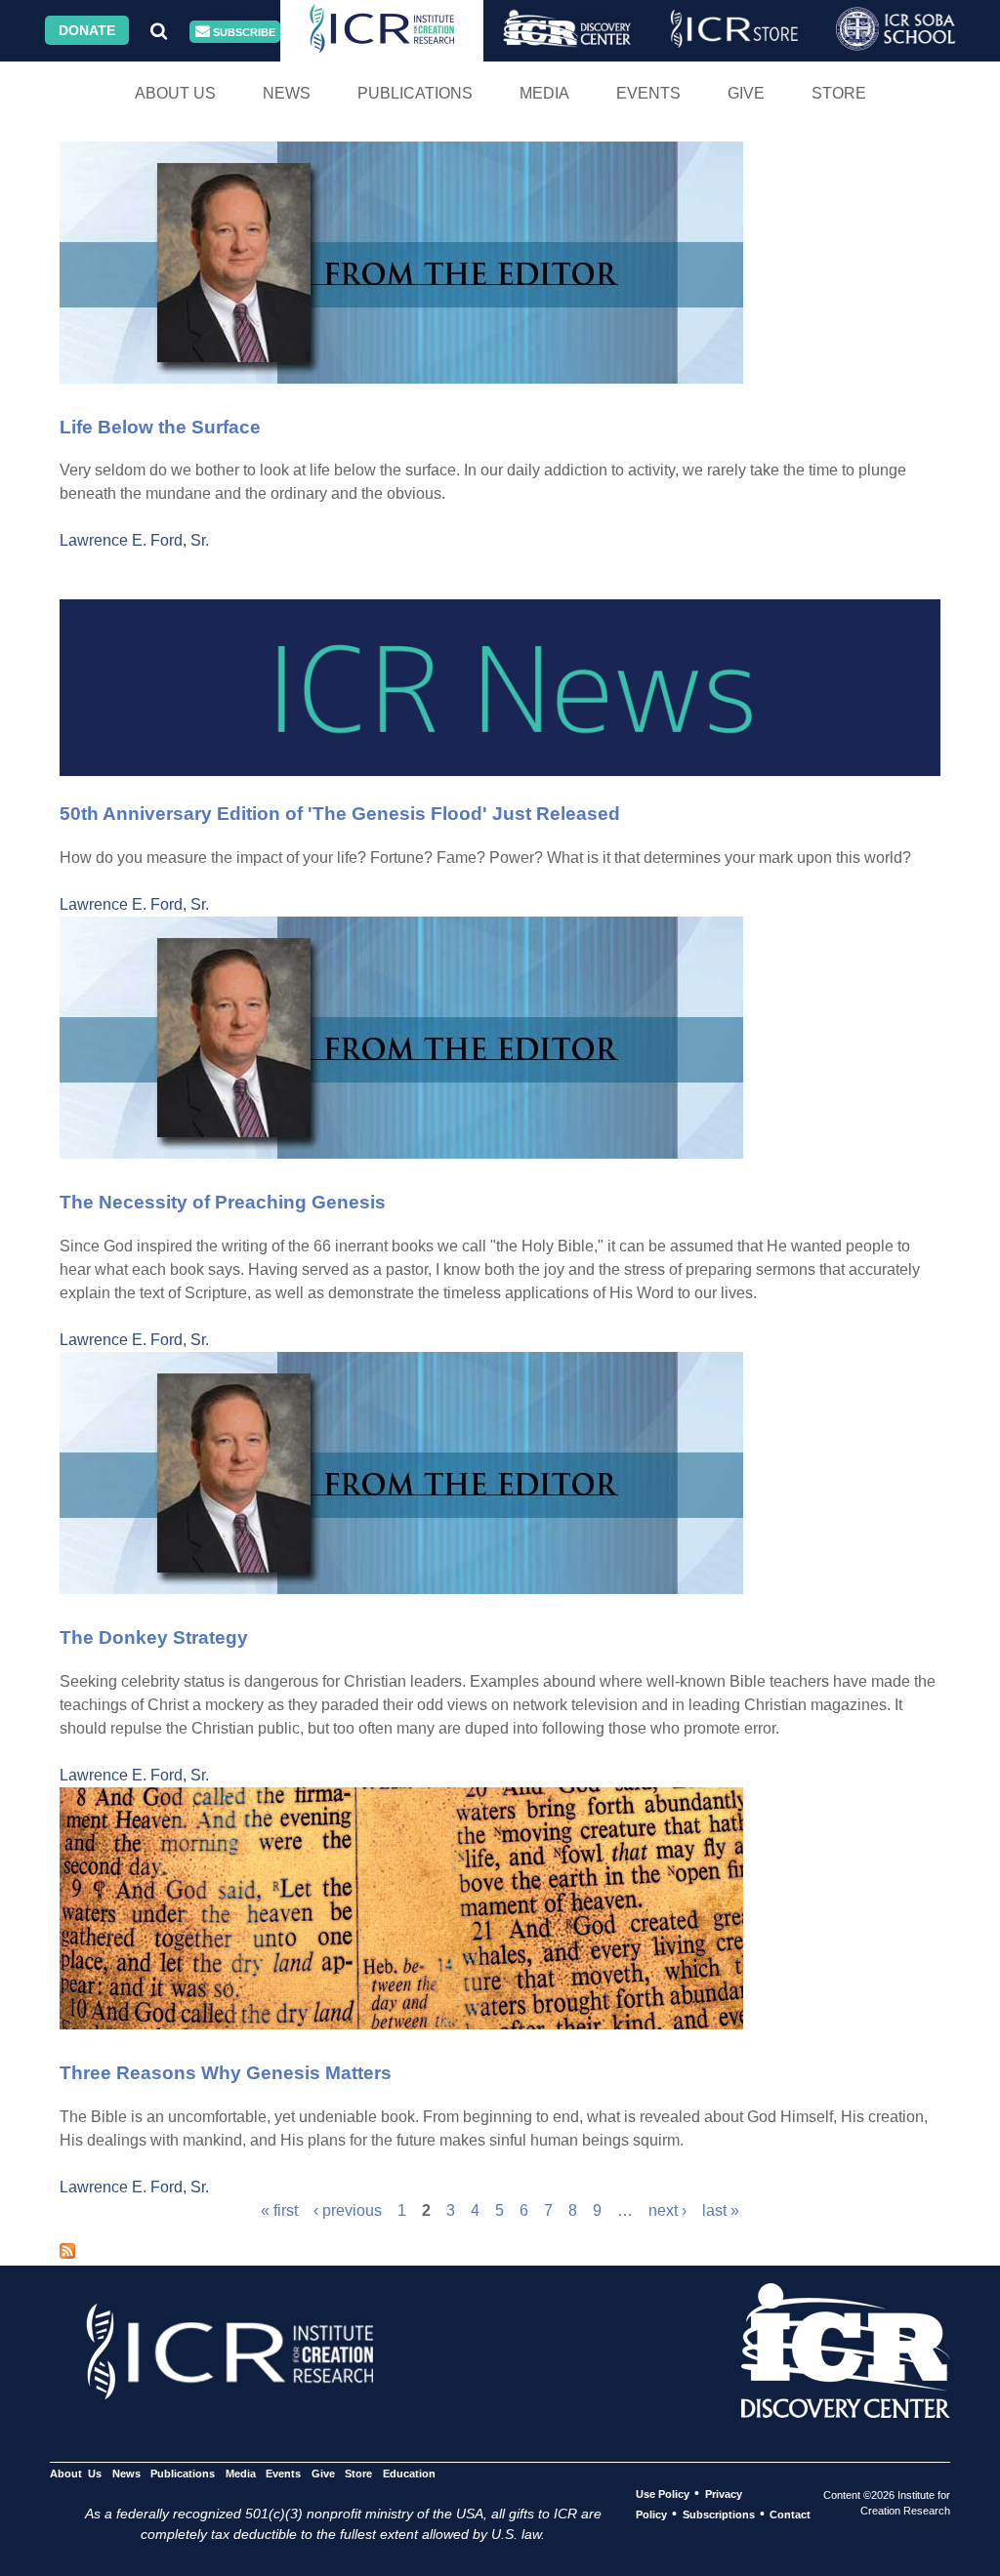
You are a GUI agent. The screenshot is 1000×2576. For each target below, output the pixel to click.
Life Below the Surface (160, 427)
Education (409, 2474)
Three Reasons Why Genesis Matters (226, 2073)
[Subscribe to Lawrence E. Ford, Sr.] (67, 2253)
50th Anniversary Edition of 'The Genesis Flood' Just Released (340, 814)
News (287, 93)
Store (839, 93)
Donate (87, 30)
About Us (175, 93)
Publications (415, 93)
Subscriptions (719, 2515)
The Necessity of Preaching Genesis (223, 1202)
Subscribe (243, 32)
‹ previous (348, 2210)
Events (648, 93)
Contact (790, 2515)
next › (667, 2210)
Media (544, 93)
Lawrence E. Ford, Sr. (134, 540)
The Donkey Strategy (154, 1637)
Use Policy (663, 2494)
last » (721, 2210)
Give (746, 93)
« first (279, 2210)
